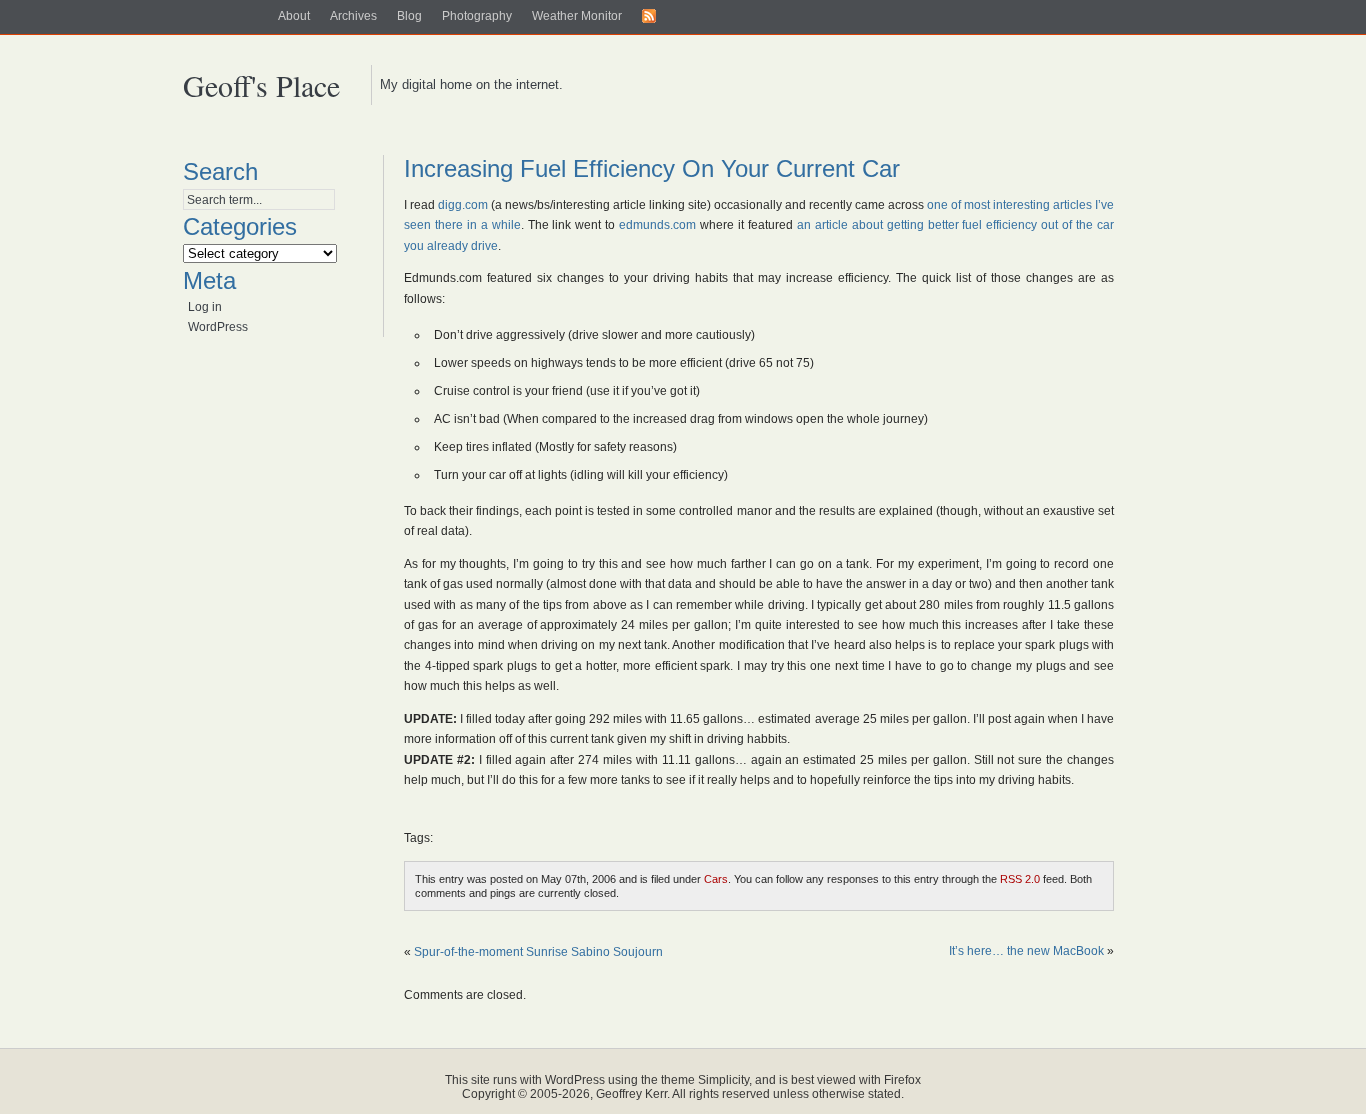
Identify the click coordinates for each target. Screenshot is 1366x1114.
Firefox (902, 1080)
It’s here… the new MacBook (1026, 951)
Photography (477, 16)
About (294, 16)
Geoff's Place (261, 85)
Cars (716, 879)
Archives (353, 16)
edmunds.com (657, 225)
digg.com (463, 205)
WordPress (218, 327)
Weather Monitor (577, 16)
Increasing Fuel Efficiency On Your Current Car (652, 168)
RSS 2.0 (1020, 879)
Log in (205, 307)
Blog (409, 16)
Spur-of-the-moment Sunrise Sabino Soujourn (538, 952)
